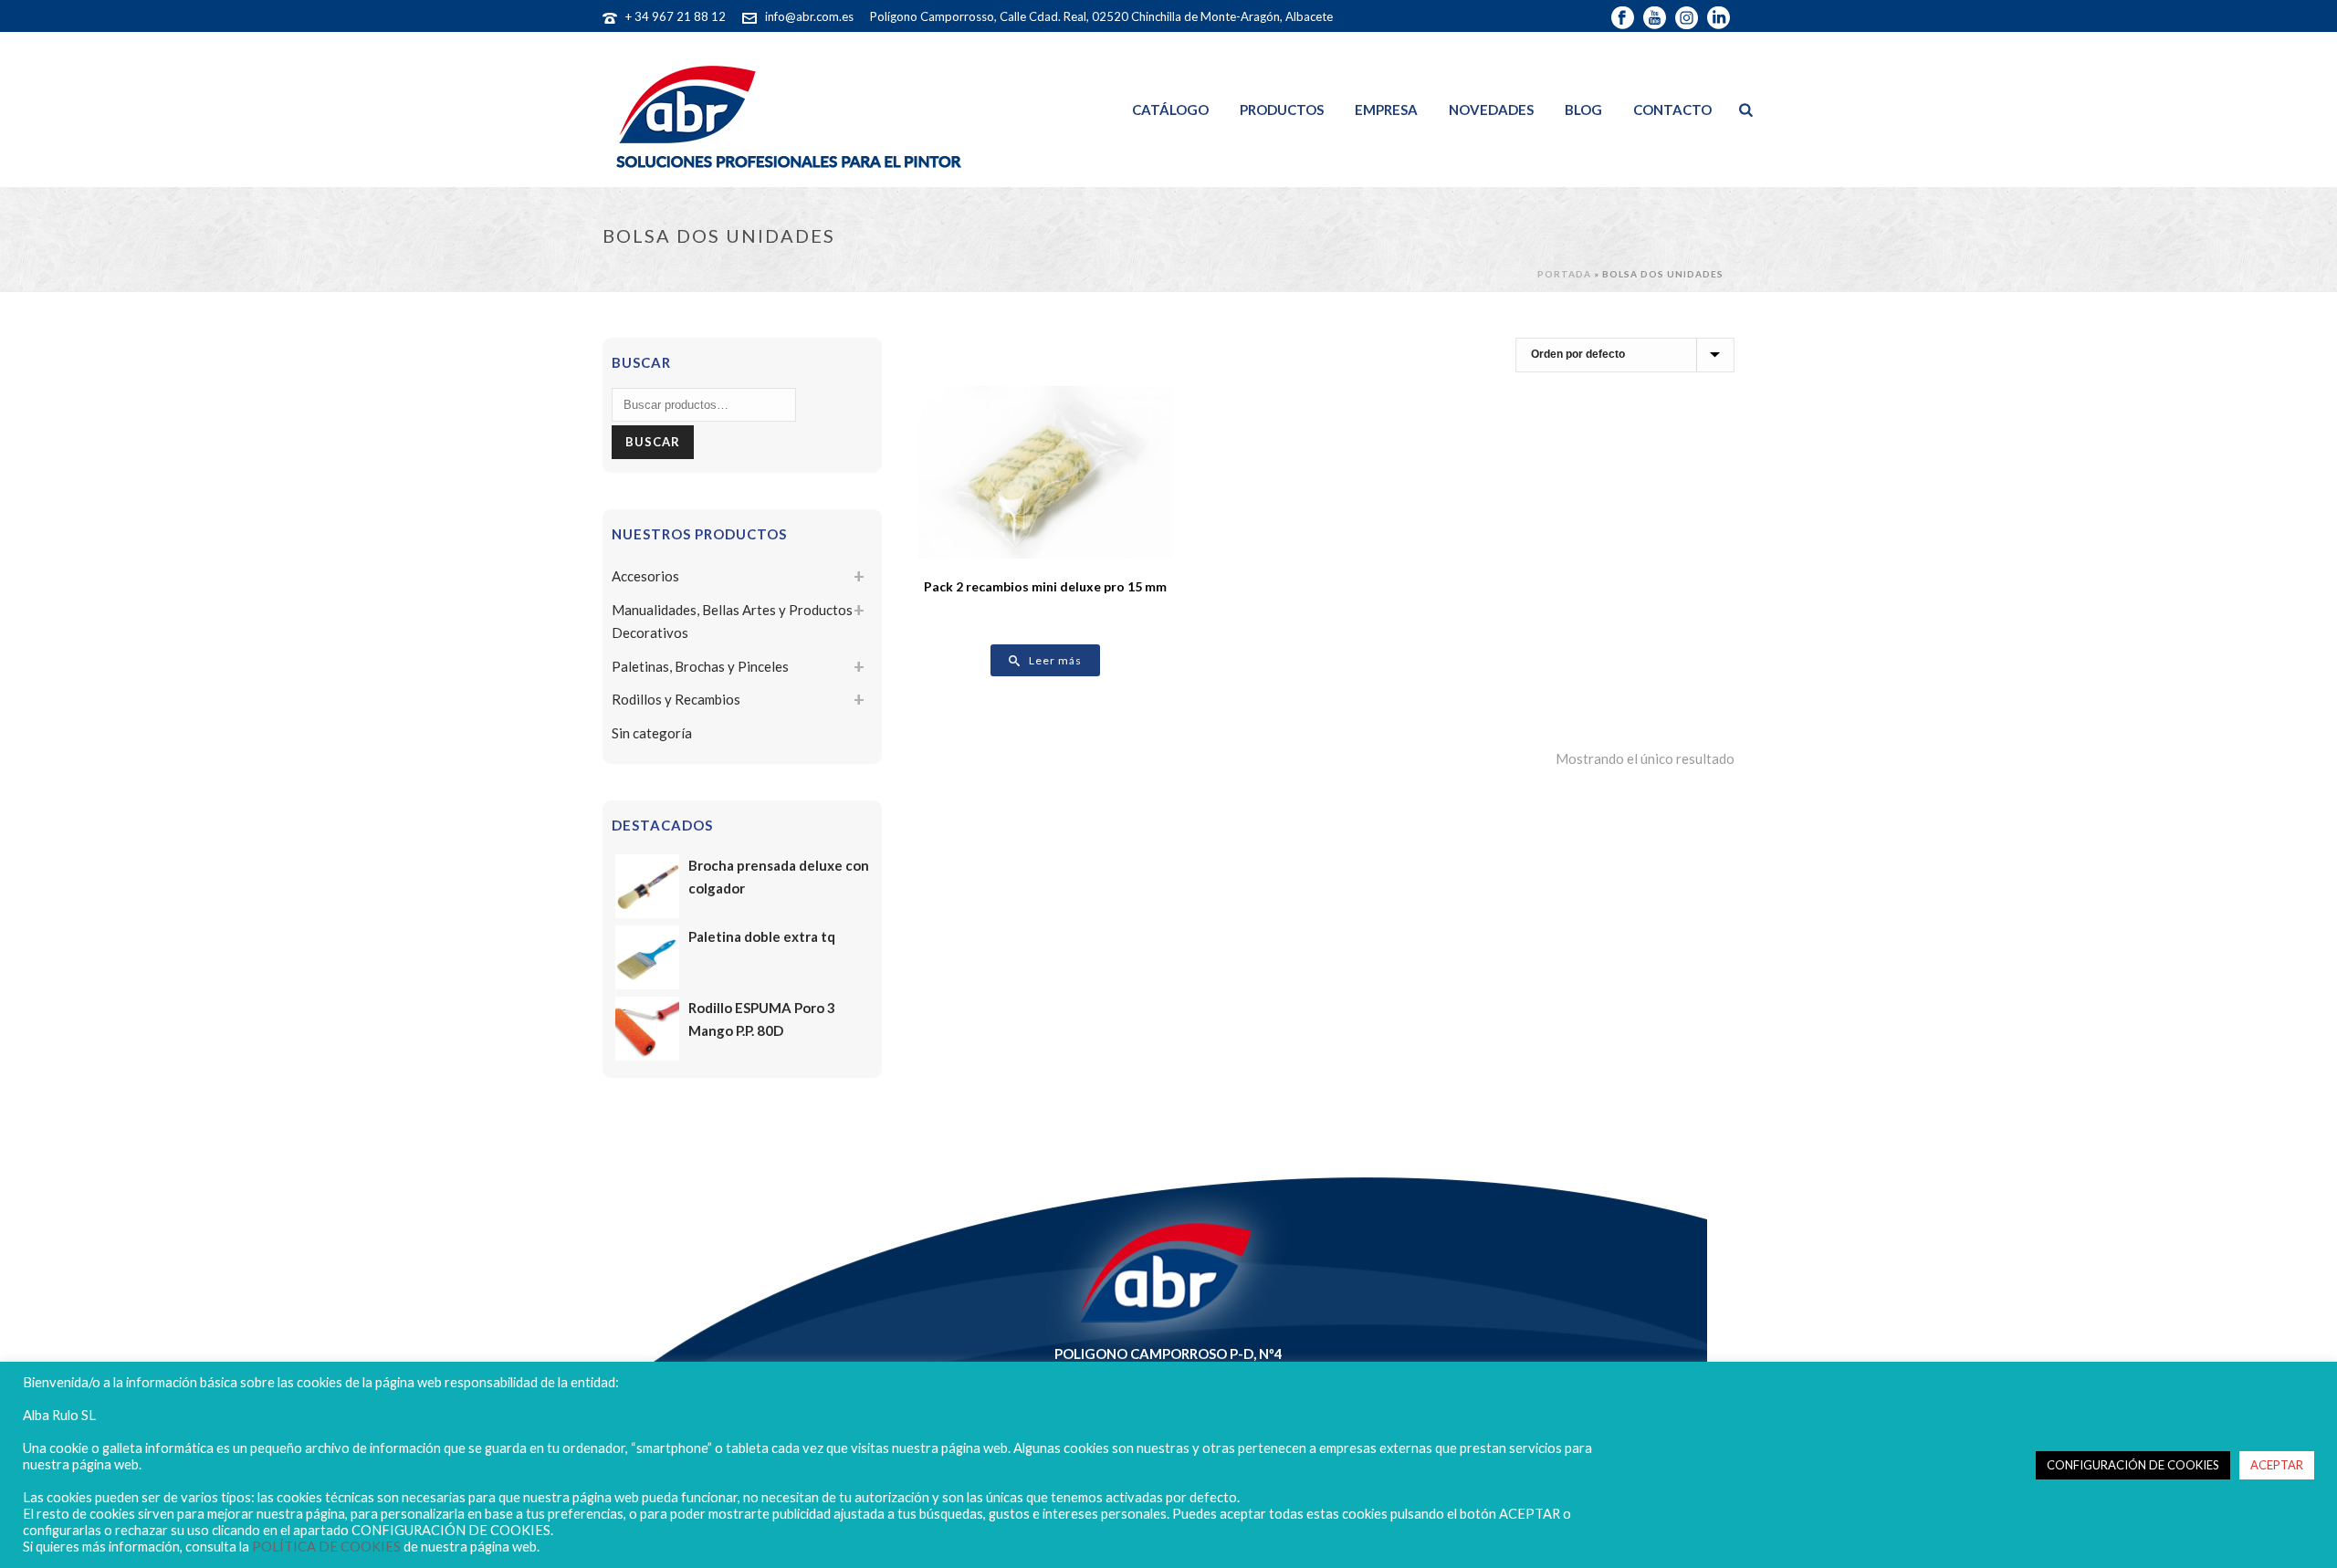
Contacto (1672, 110)
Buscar (653, 442)
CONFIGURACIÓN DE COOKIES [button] (2133, 1465)
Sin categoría (652, 733)
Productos (1282, 110)
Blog (1583, 110)
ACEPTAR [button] (2277, 1465)
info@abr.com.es (809, 16)
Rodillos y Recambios (676, 699)
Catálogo (1170, 110)
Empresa (1386, 110)
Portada (1564, 274)
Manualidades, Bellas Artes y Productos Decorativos (732, 621)
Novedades (1491, 110)
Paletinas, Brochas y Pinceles (700, 666)
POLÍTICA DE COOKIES (326, 1547)
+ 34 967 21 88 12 (676, 16)
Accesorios (645, 576)
